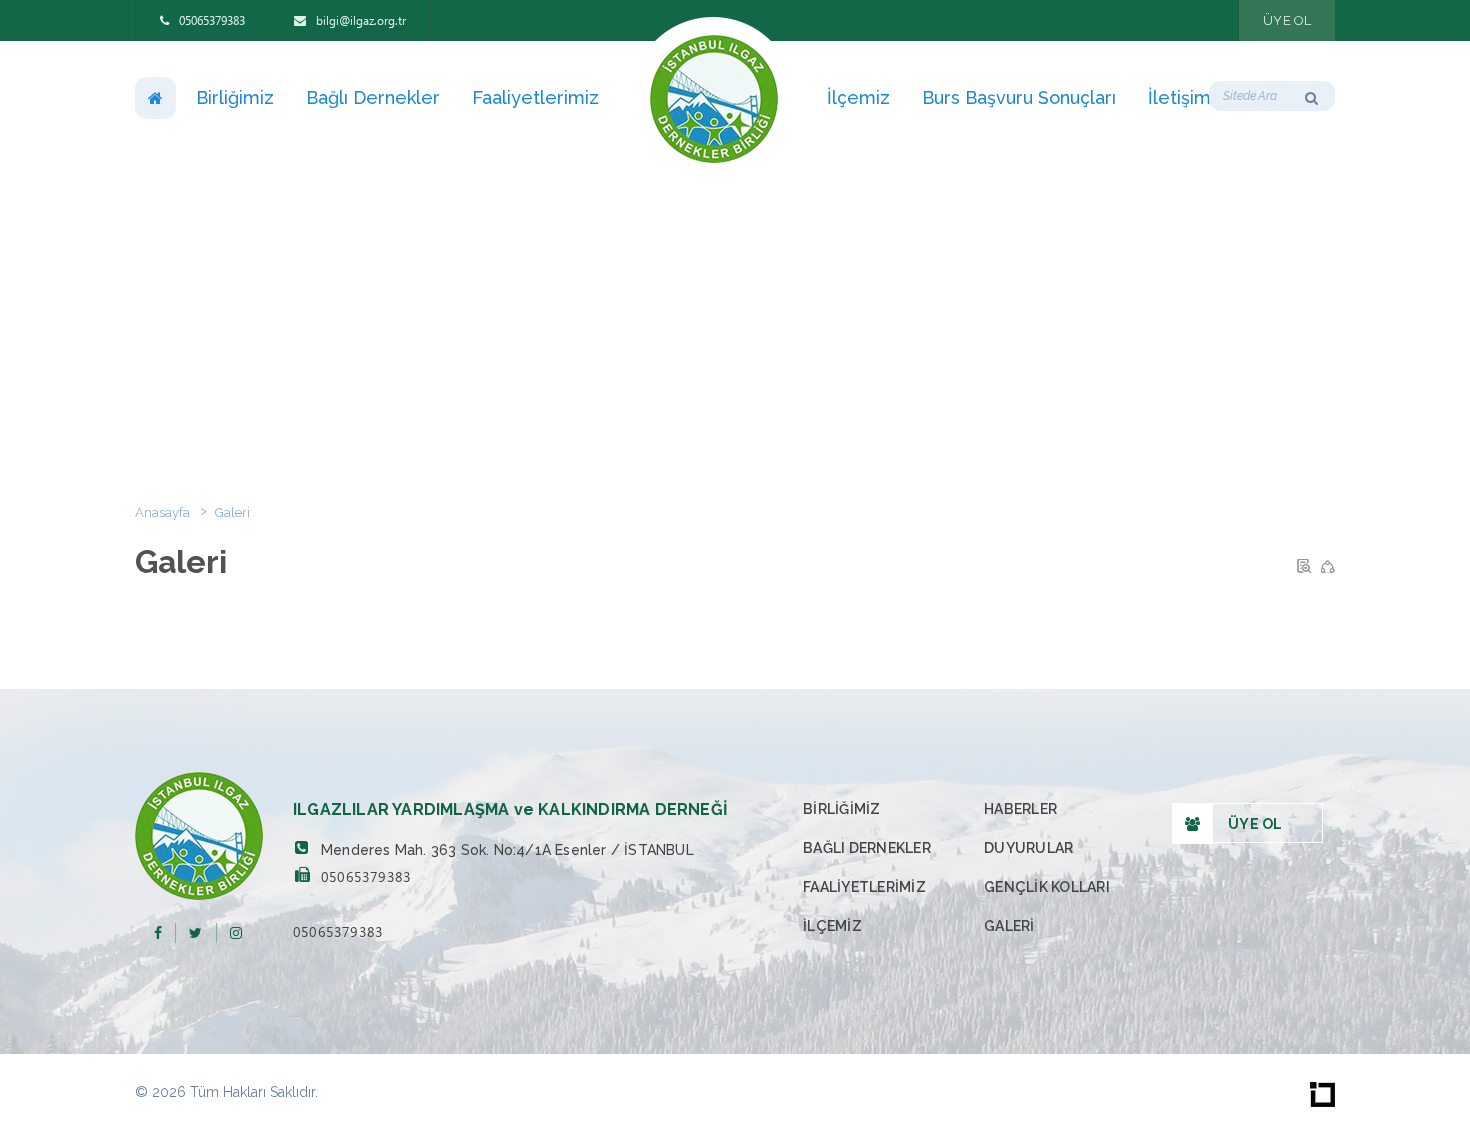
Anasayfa (162, 512)
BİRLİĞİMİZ (842, 809)
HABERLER (1020, 809)
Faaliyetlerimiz (535, 97)
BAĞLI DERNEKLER (867, 848)
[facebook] (158, 933)
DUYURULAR (1028, 848)
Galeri (232, 512)
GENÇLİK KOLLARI (1047, 887)
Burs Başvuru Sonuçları (1019, 97)
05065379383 (210, 20)
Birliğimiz (235, 97)
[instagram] (236, 933)
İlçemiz (858, 97)
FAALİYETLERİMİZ (864, 887)
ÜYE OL (1287, 20)
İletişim (1179, 97)
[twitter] (195, 933)
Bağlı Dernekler (373, 97)
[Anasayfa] (155, 98)
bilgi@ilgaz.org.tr (359, 20)
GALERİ (1009, 926)
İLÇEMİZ (832, 926)
